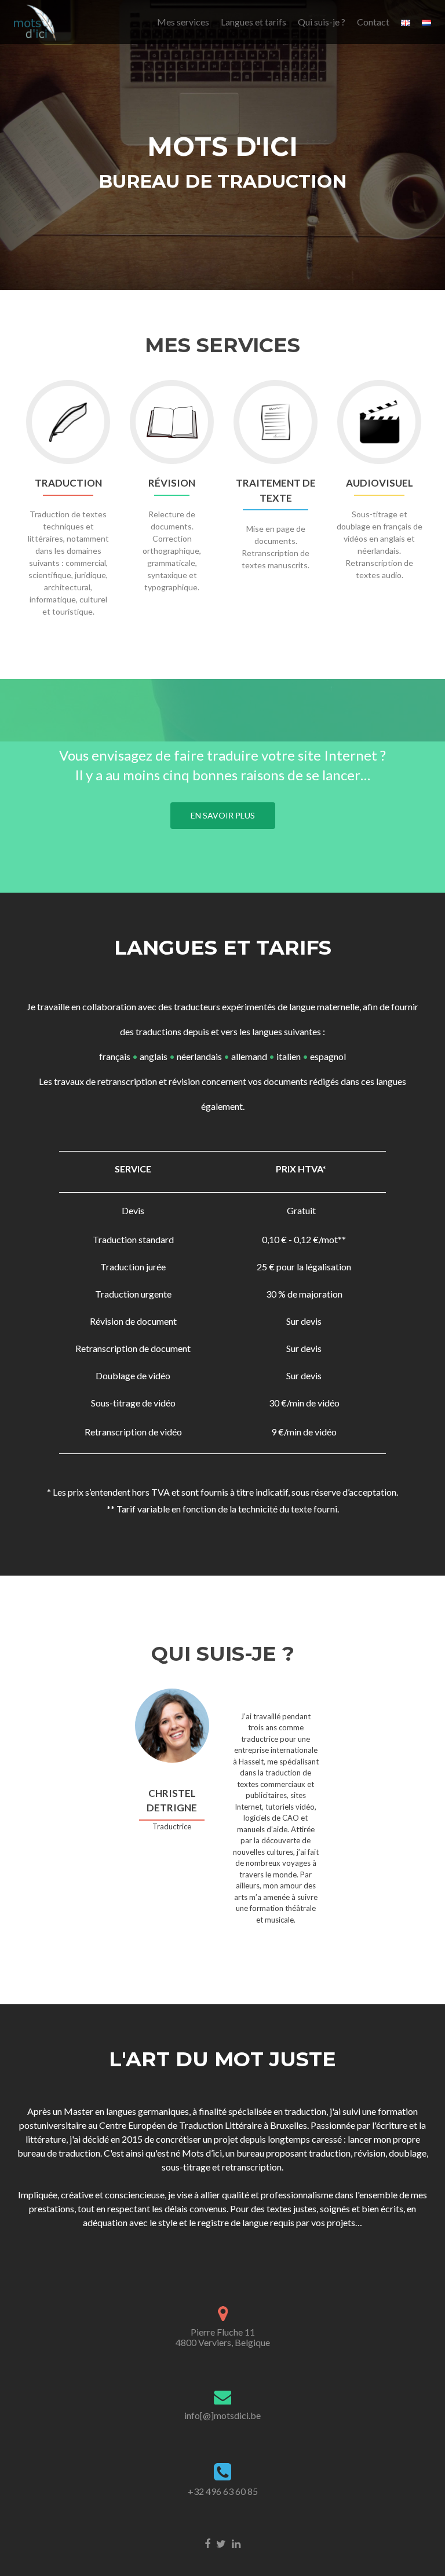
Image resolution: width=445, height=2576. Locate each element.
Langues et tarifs (253, 22)
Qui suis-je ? (322, 22)
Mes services (183, 22)
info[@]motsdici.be (222, 2415)
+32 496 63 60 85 (223, 2491)
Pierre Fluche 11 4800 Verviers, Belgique (223, 2337)
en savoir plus (223, 815)
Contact (373, 22)
